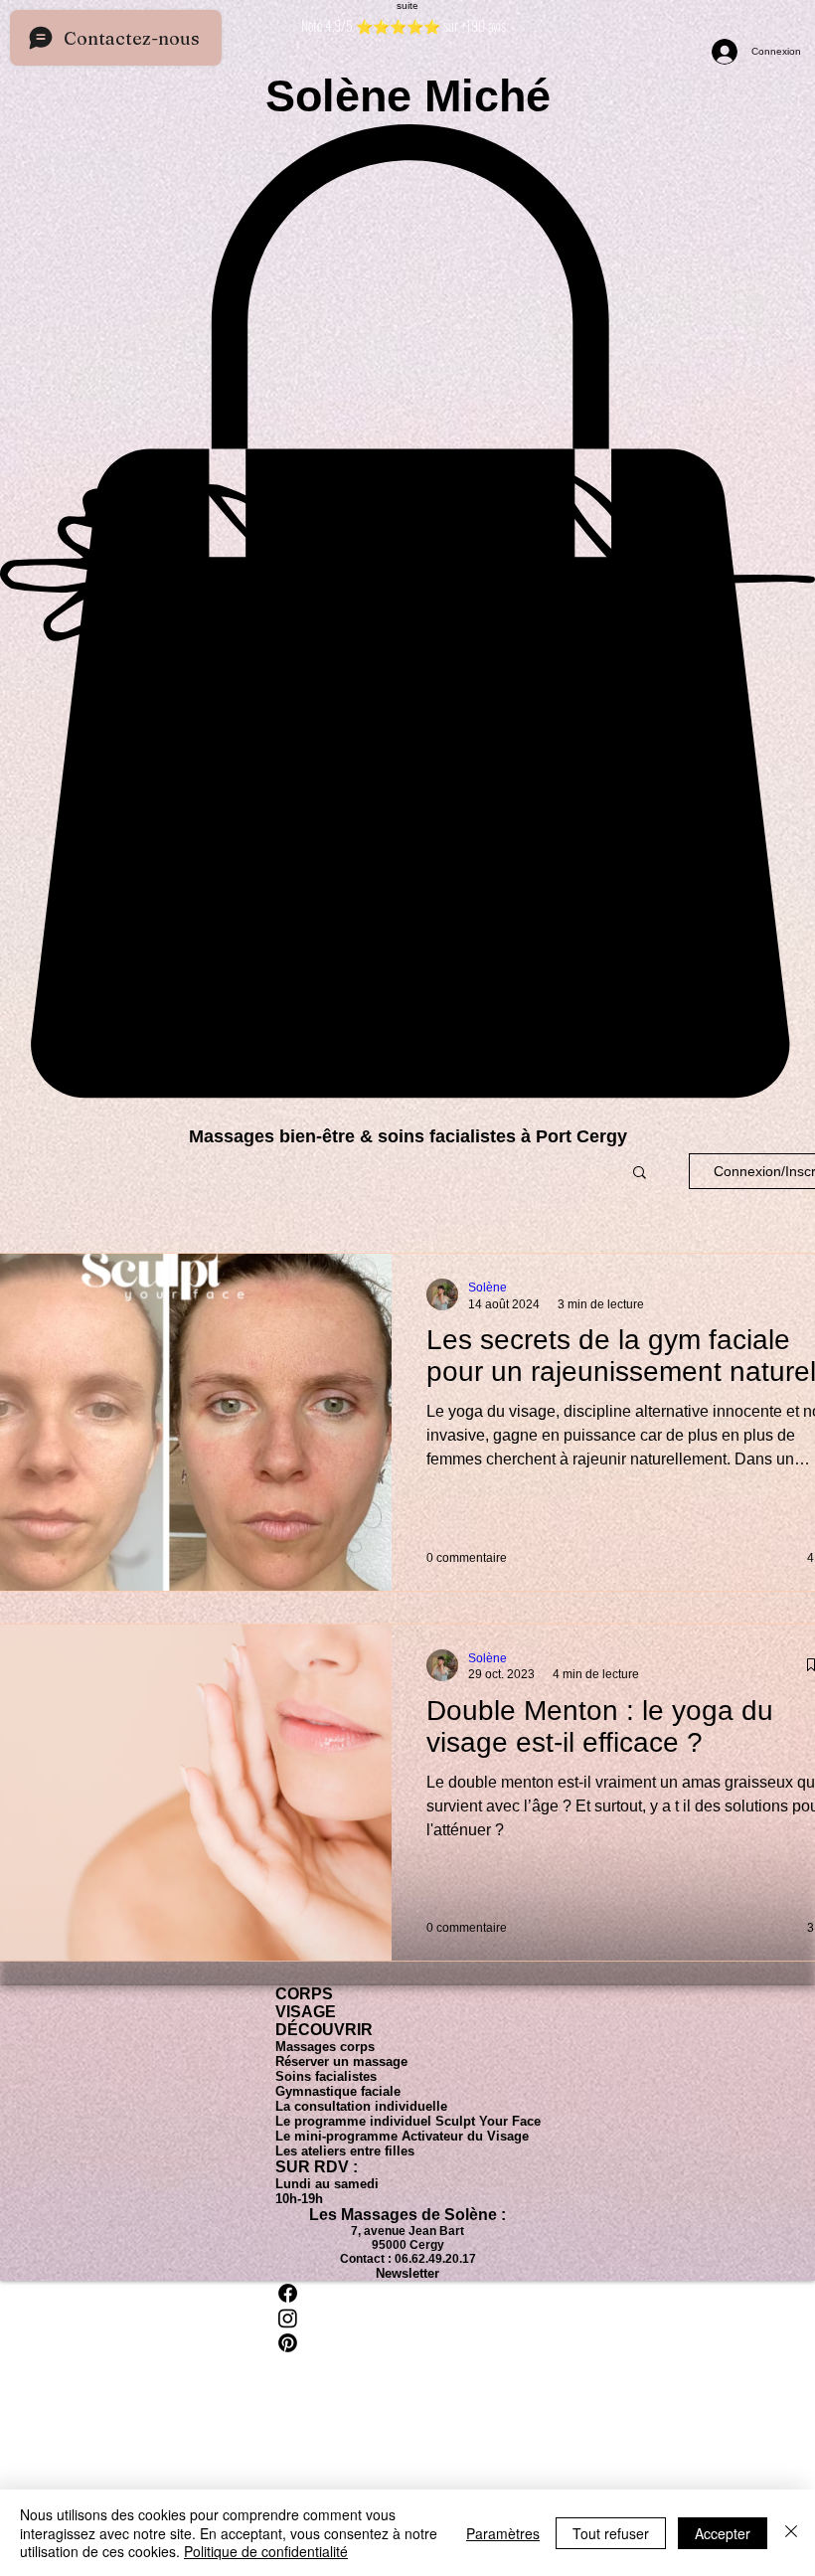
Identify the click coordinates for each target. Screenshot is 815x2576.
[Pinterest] (408, 2343)
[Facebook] (408, 2293)
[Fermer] (791, 2533)
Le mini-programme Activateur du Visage (402, 2136)
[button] (640, 1174)
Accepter (723, 2533)
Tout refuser (611, 2533)
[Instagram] (408, 2318)
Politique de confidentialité (266, 2551)
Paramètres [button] (503, 2533)
